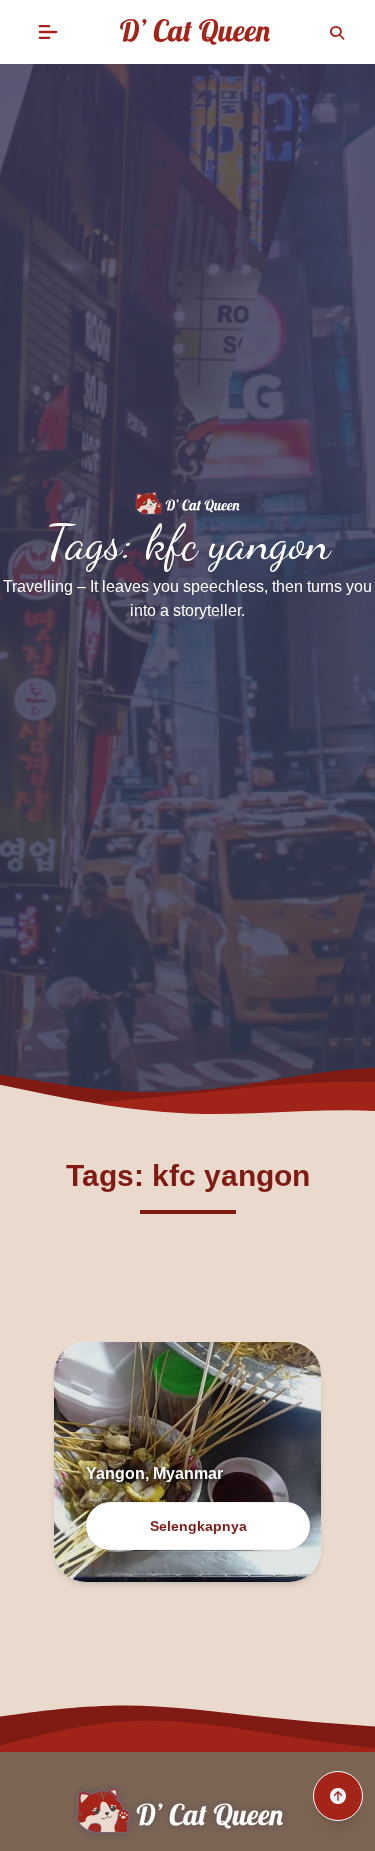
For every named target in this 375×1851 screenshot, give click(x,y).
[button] (48, 32)
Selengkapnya (198, 1526)
